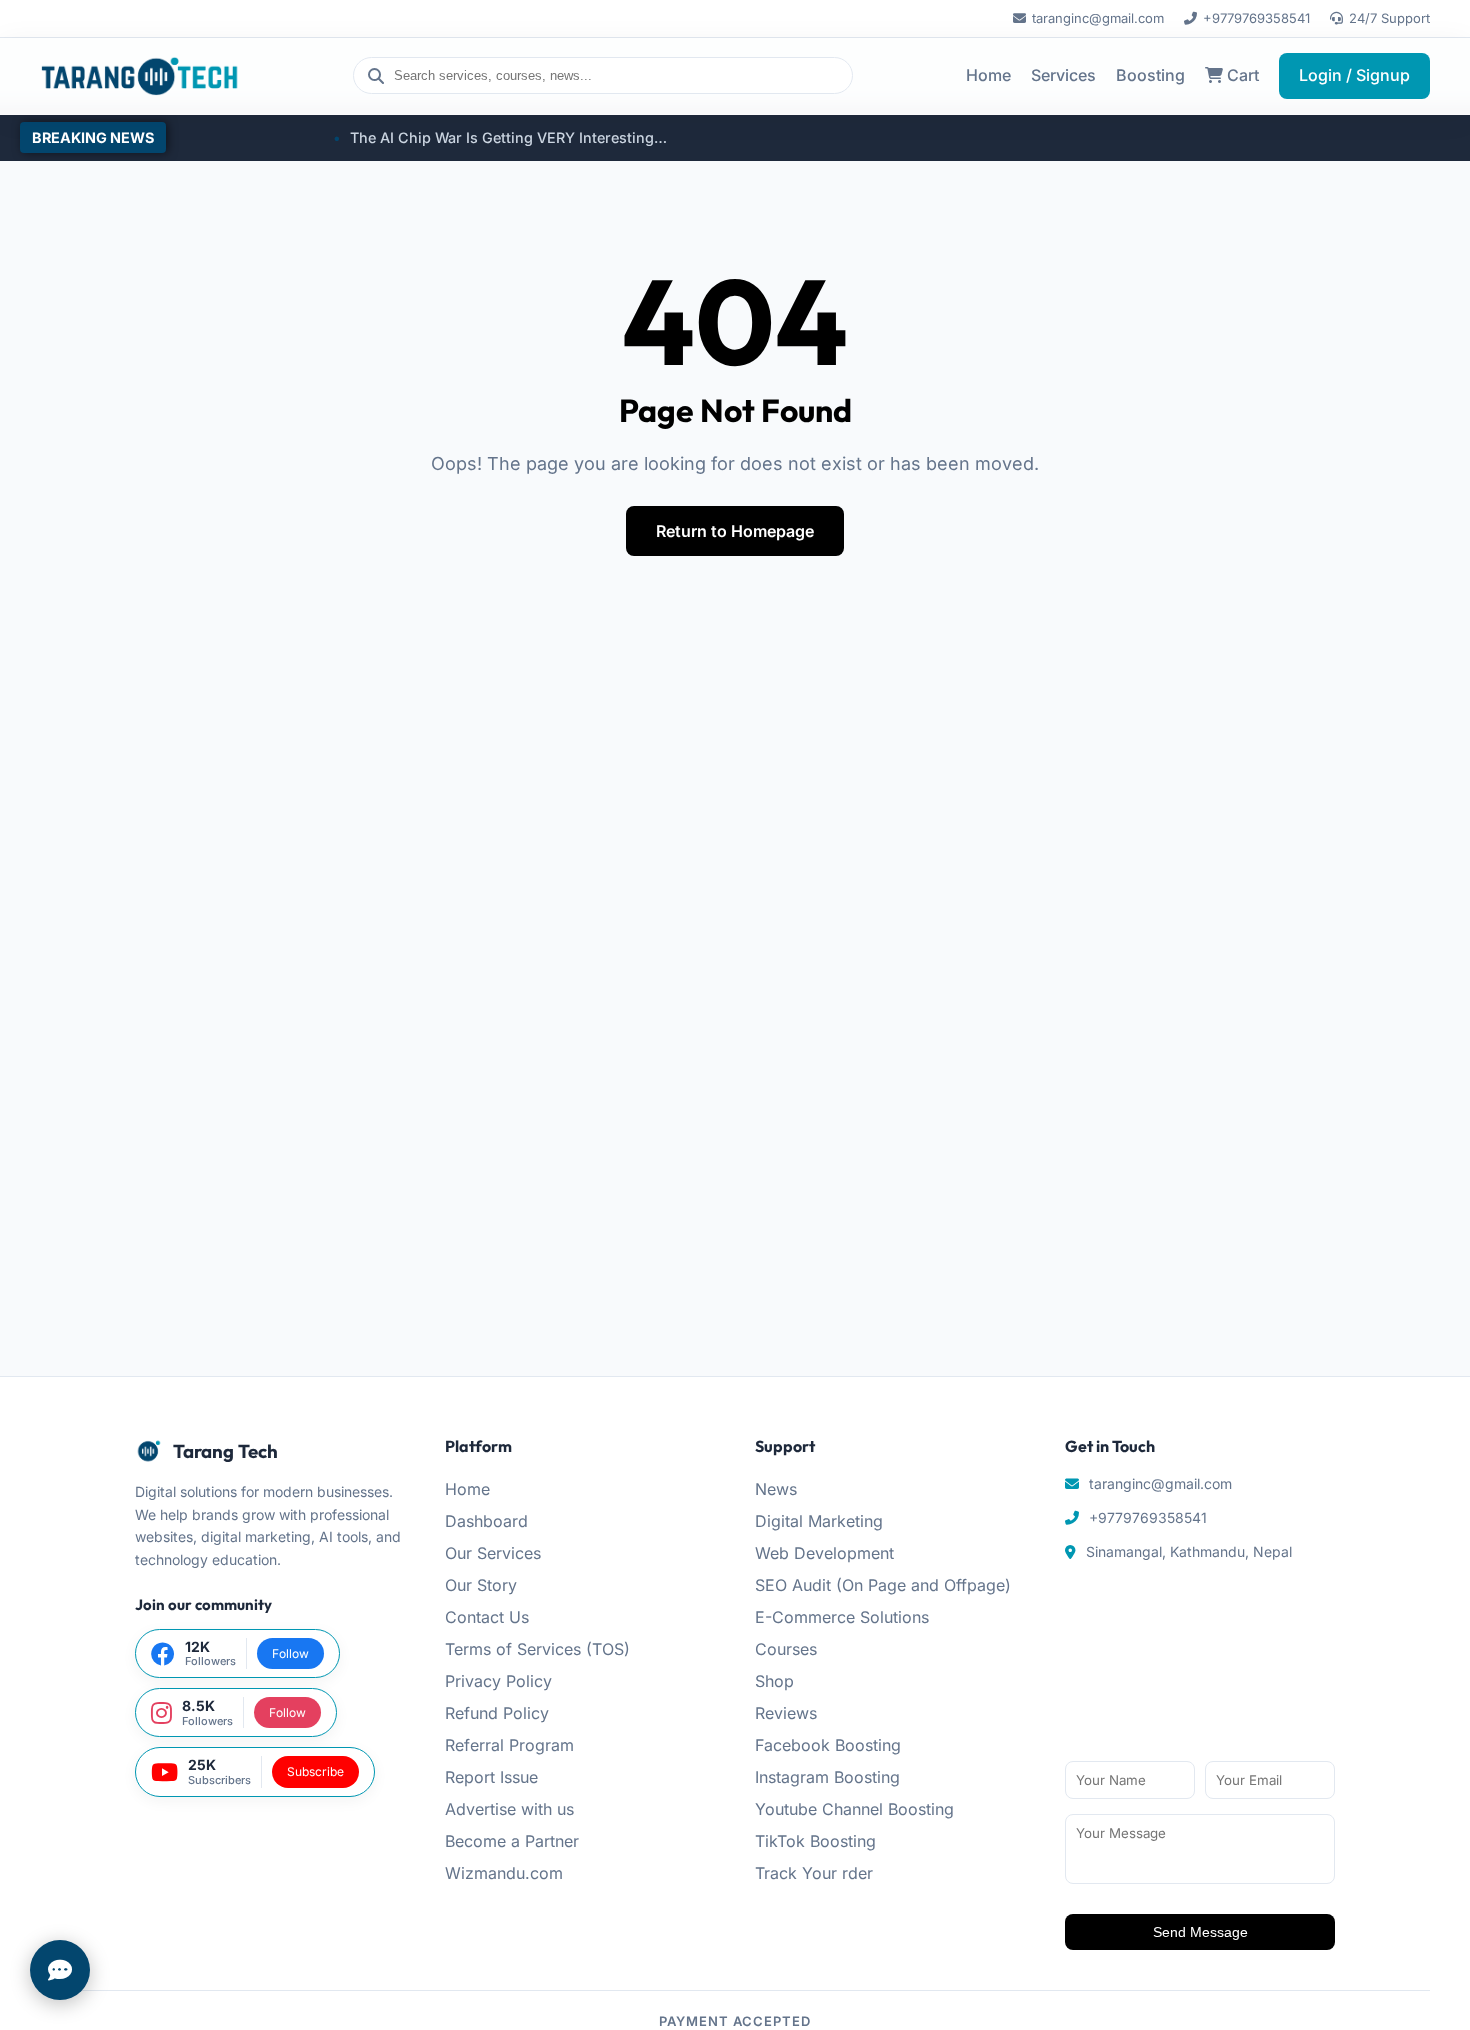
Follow (290, 1653)
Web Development (824, 1553)
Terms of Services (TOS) (537, 1649)
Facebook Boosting (828, 1745)
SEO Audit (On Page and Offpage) (883, 1585)
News (776, 1489)
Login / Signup (1354, 75)
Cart (1241, 75)
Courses (786, 1649)
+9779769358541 (1256, 18)
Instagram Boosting (827, 1777)
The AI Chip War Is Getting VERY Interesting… (464, 137)
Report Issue (491, 1777)
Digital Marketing (819, 1521)
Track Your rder (814, 1873)
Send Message (1200, 1932)
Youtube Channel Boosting (854, 1809)
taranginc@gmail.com (1098, 18)
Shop (774, 1681)
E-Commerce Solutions (842, 1617)
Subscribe (315, 1771)
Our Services (493, 1553)
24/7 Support (1389, 18)
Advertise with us (509, 1809)
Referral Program (509, 1745)
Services (1063, 75)
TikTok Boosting (815, 1841)
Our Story (481, 1585)
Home (988, 75)
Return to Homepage (735, 531)
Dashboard (486, 1521)
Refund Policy (497, 1713)
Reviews (786, 1713)
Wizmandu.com (504, 1873)
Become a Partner (512, 1841)
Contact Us (487, 1617)
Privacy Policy (498, 1681)
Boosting (1150, 75)
